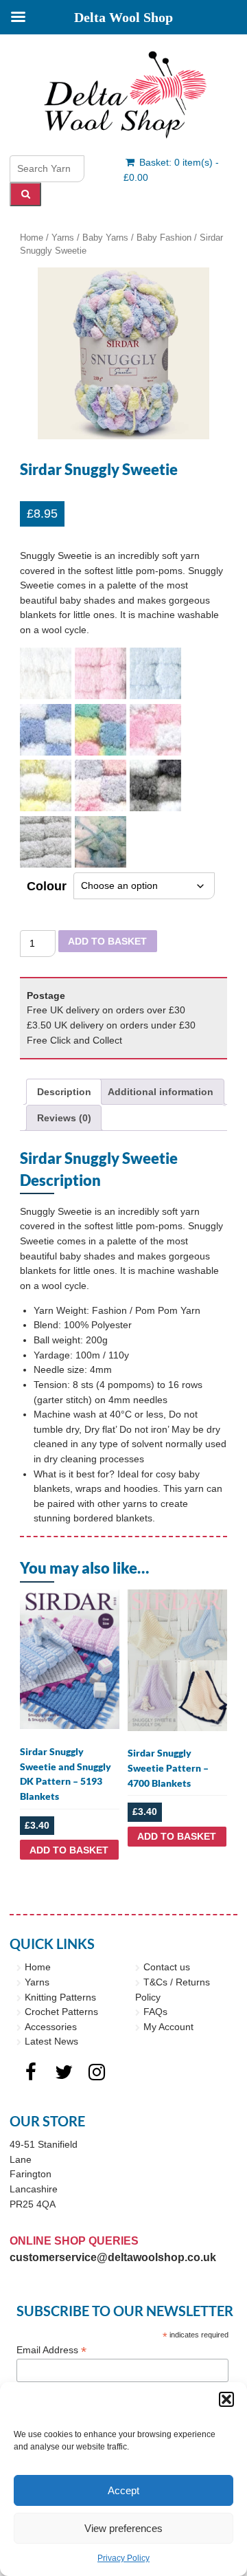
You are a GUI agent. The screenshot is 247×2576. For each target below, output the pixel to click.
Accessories (51, 2027)
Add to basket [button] (69, 1850)
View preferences (123, 2528)
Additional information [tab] (161, 1092)
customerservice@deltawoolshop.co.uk (113, 2257)
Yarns (63, 238)
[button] (226, 2399)
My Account (168, 2027)
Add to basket (107, 941)
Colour (47, 886)
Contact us (167, 1967)
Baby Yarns (105, 238)
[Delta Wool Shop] (123, 95)
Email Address (51, 2350)
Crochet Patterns (61, 2012)
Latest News (51, 2041)
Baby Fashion (164, 238)
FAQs (155, 2012)
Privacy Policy (123, 2558)
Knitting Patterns (60, 1997)
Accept (123, 2490)
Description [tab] (64, 1092)
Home (32, 238)
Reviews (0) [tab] (64, 1118)
